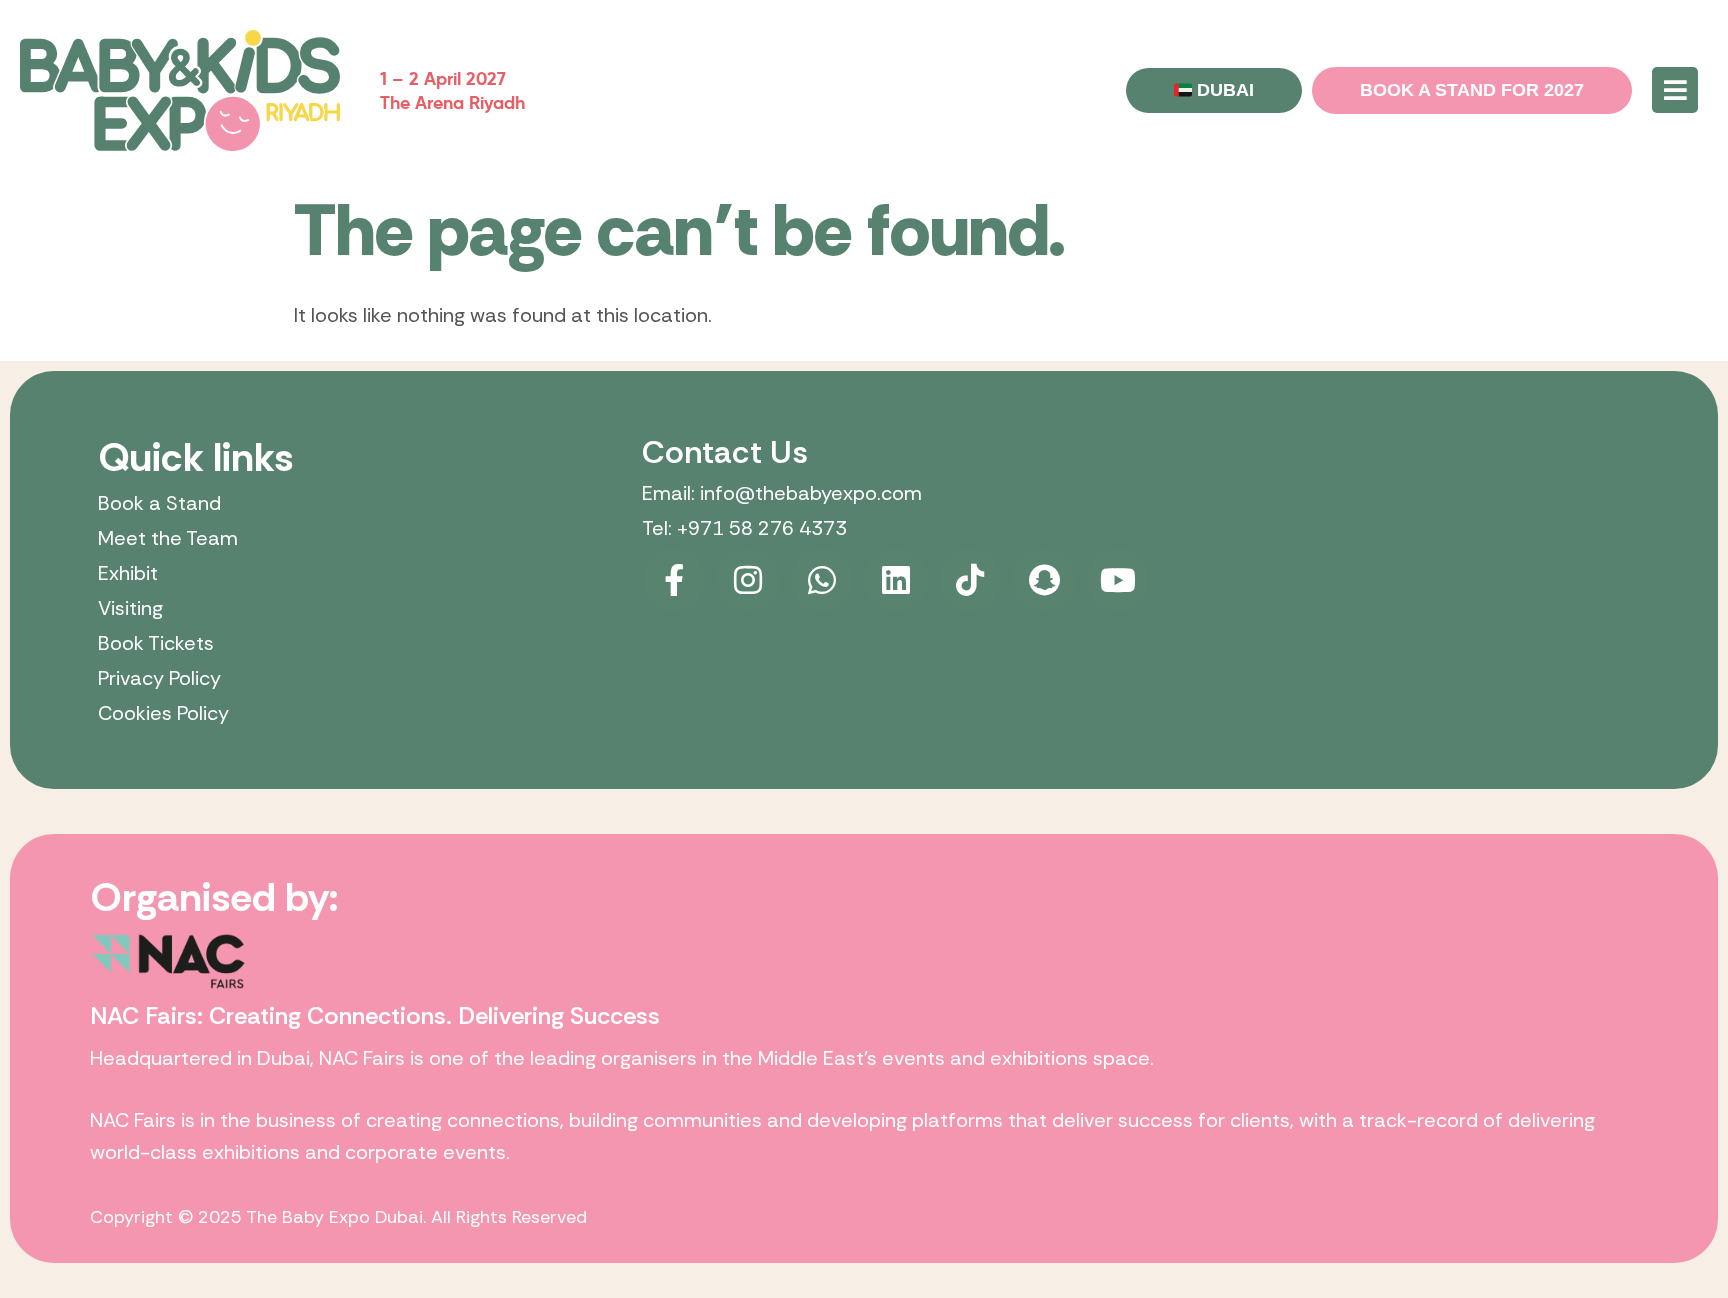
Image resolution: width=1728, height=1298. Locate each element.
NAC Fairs (362, 1058)
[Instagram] (748, 580)
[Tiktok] (970, 580)
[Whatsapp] (822, 580)
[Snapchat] (1044, 580)
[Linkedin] (896, 580)
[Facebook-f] (674, 580)
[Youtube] (1118, 580)
